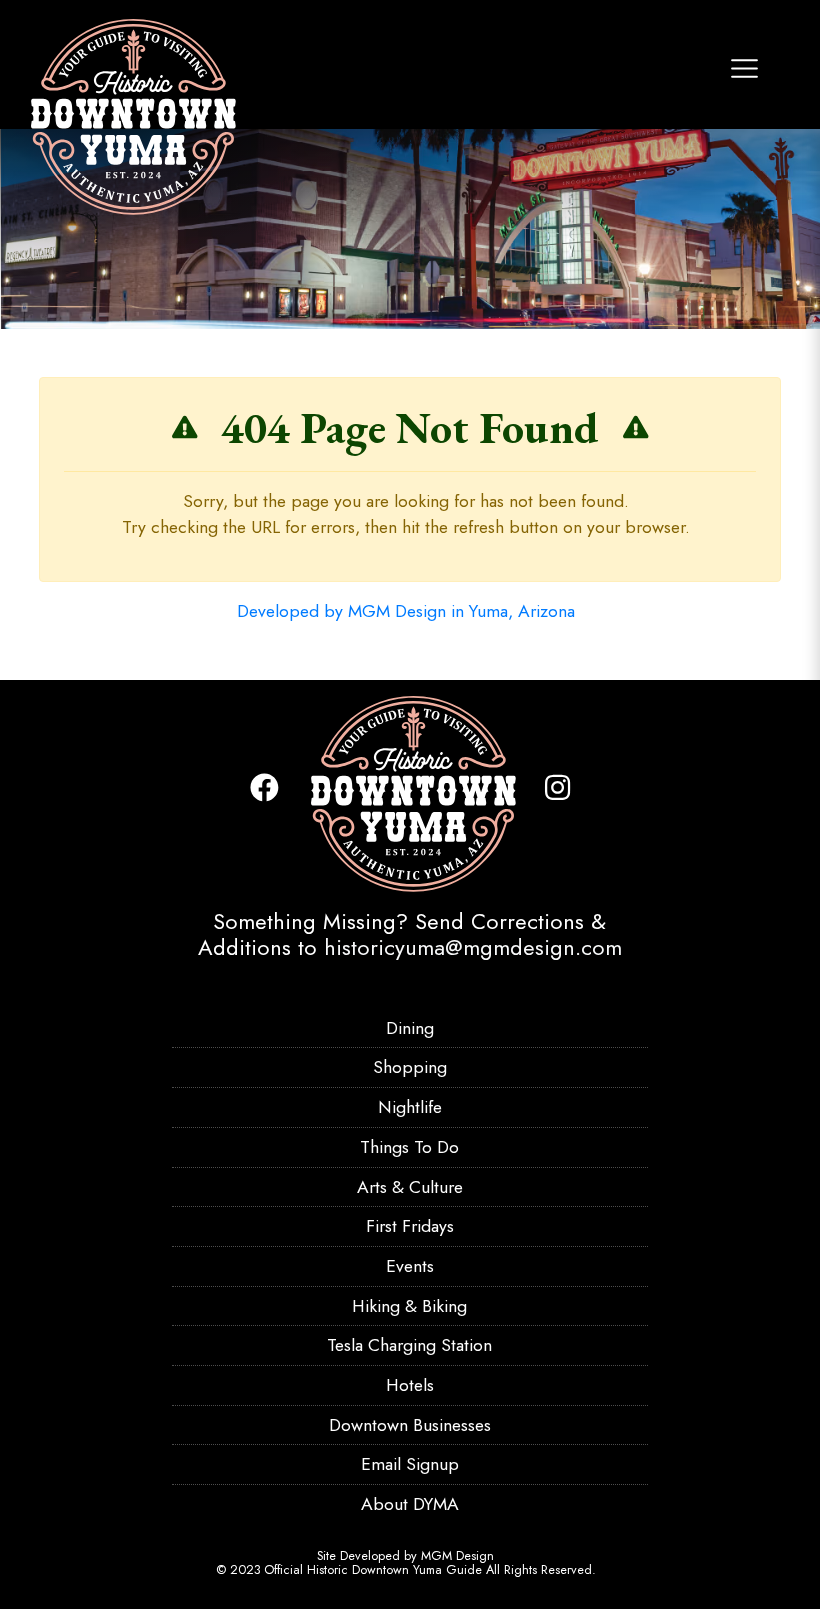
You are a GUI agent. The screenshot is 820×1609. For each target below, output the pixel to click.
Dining (410, 1028)
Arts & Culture (410, 1187)
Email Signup (410, 1464)
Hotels (410, 1385)
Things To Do (409, 1147)
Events (410, 1266)
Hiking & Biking (409, 1306)
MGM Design (457, 1556)
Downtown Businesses (410, 1425)
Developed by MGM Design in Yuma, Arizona (406, 611)
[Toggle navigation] (744, 68)
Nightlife (410, 1107)
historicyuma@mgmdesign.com (473, 947)
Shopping (410, 1067)
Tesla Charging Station (409, 1345)
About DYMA (410, 1504)
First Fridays (410, 1226)
